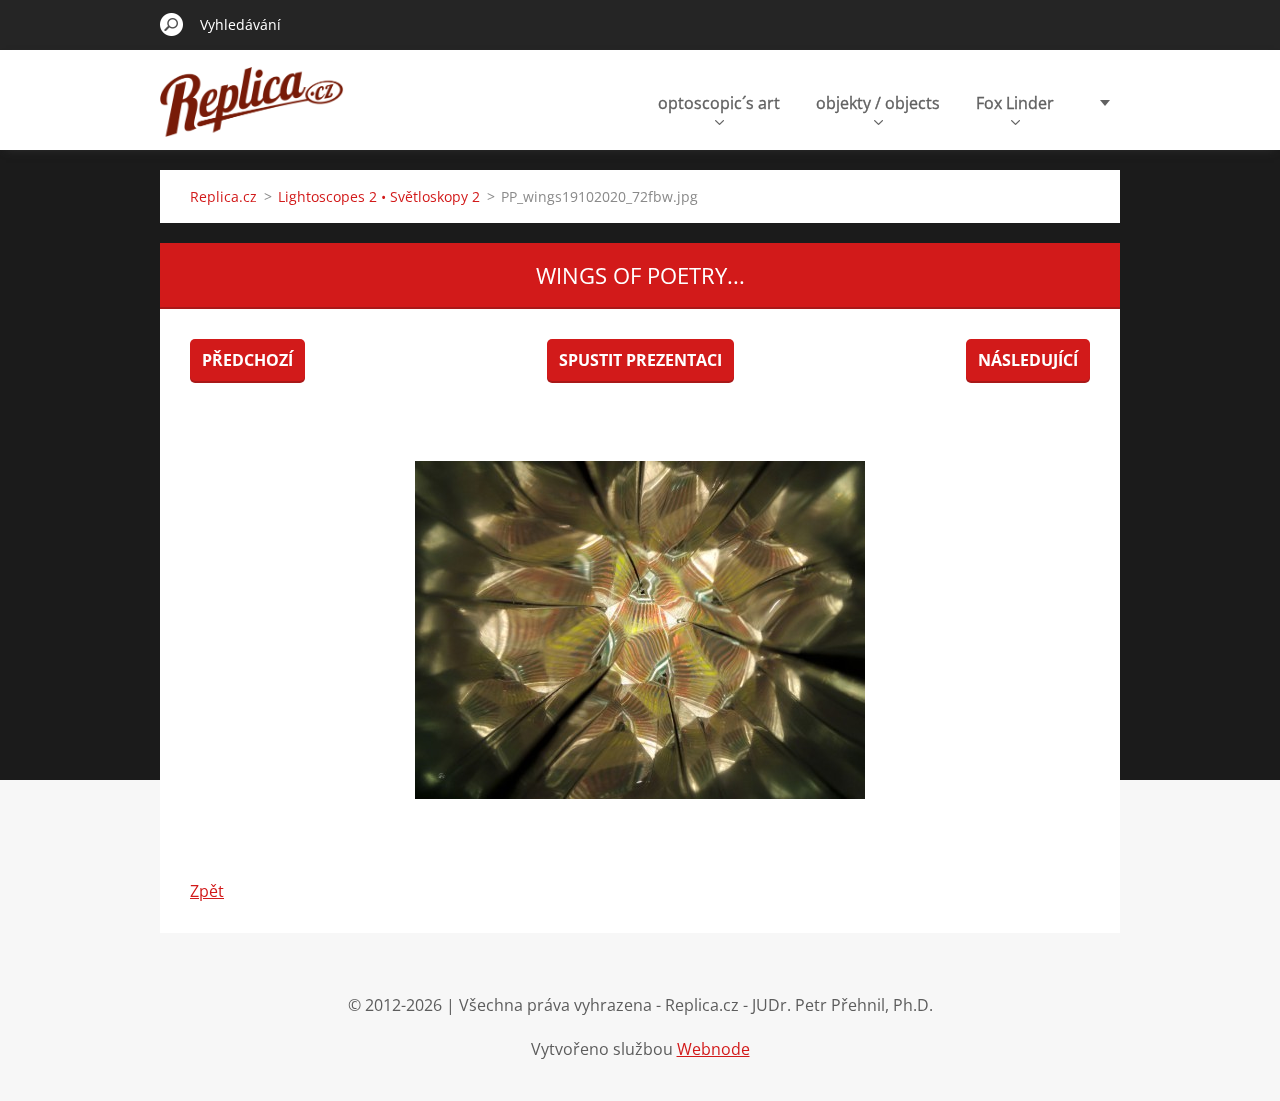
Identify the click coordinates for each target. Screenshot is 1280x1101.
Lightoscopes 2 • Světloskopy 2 (379, 196)
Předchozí (247, 360)
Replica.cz (223, 196)
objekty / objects (878, 103)
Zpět (207, 891)
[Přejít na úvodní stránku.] (252, 113)
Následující (1028, 360)
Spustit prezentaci (640, 360)
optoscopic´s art (719, 103)
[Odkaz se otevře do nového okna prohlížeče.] (640, 630)
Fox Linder (1015, 103)
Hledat (172, 24)
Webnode (713, 1049)
